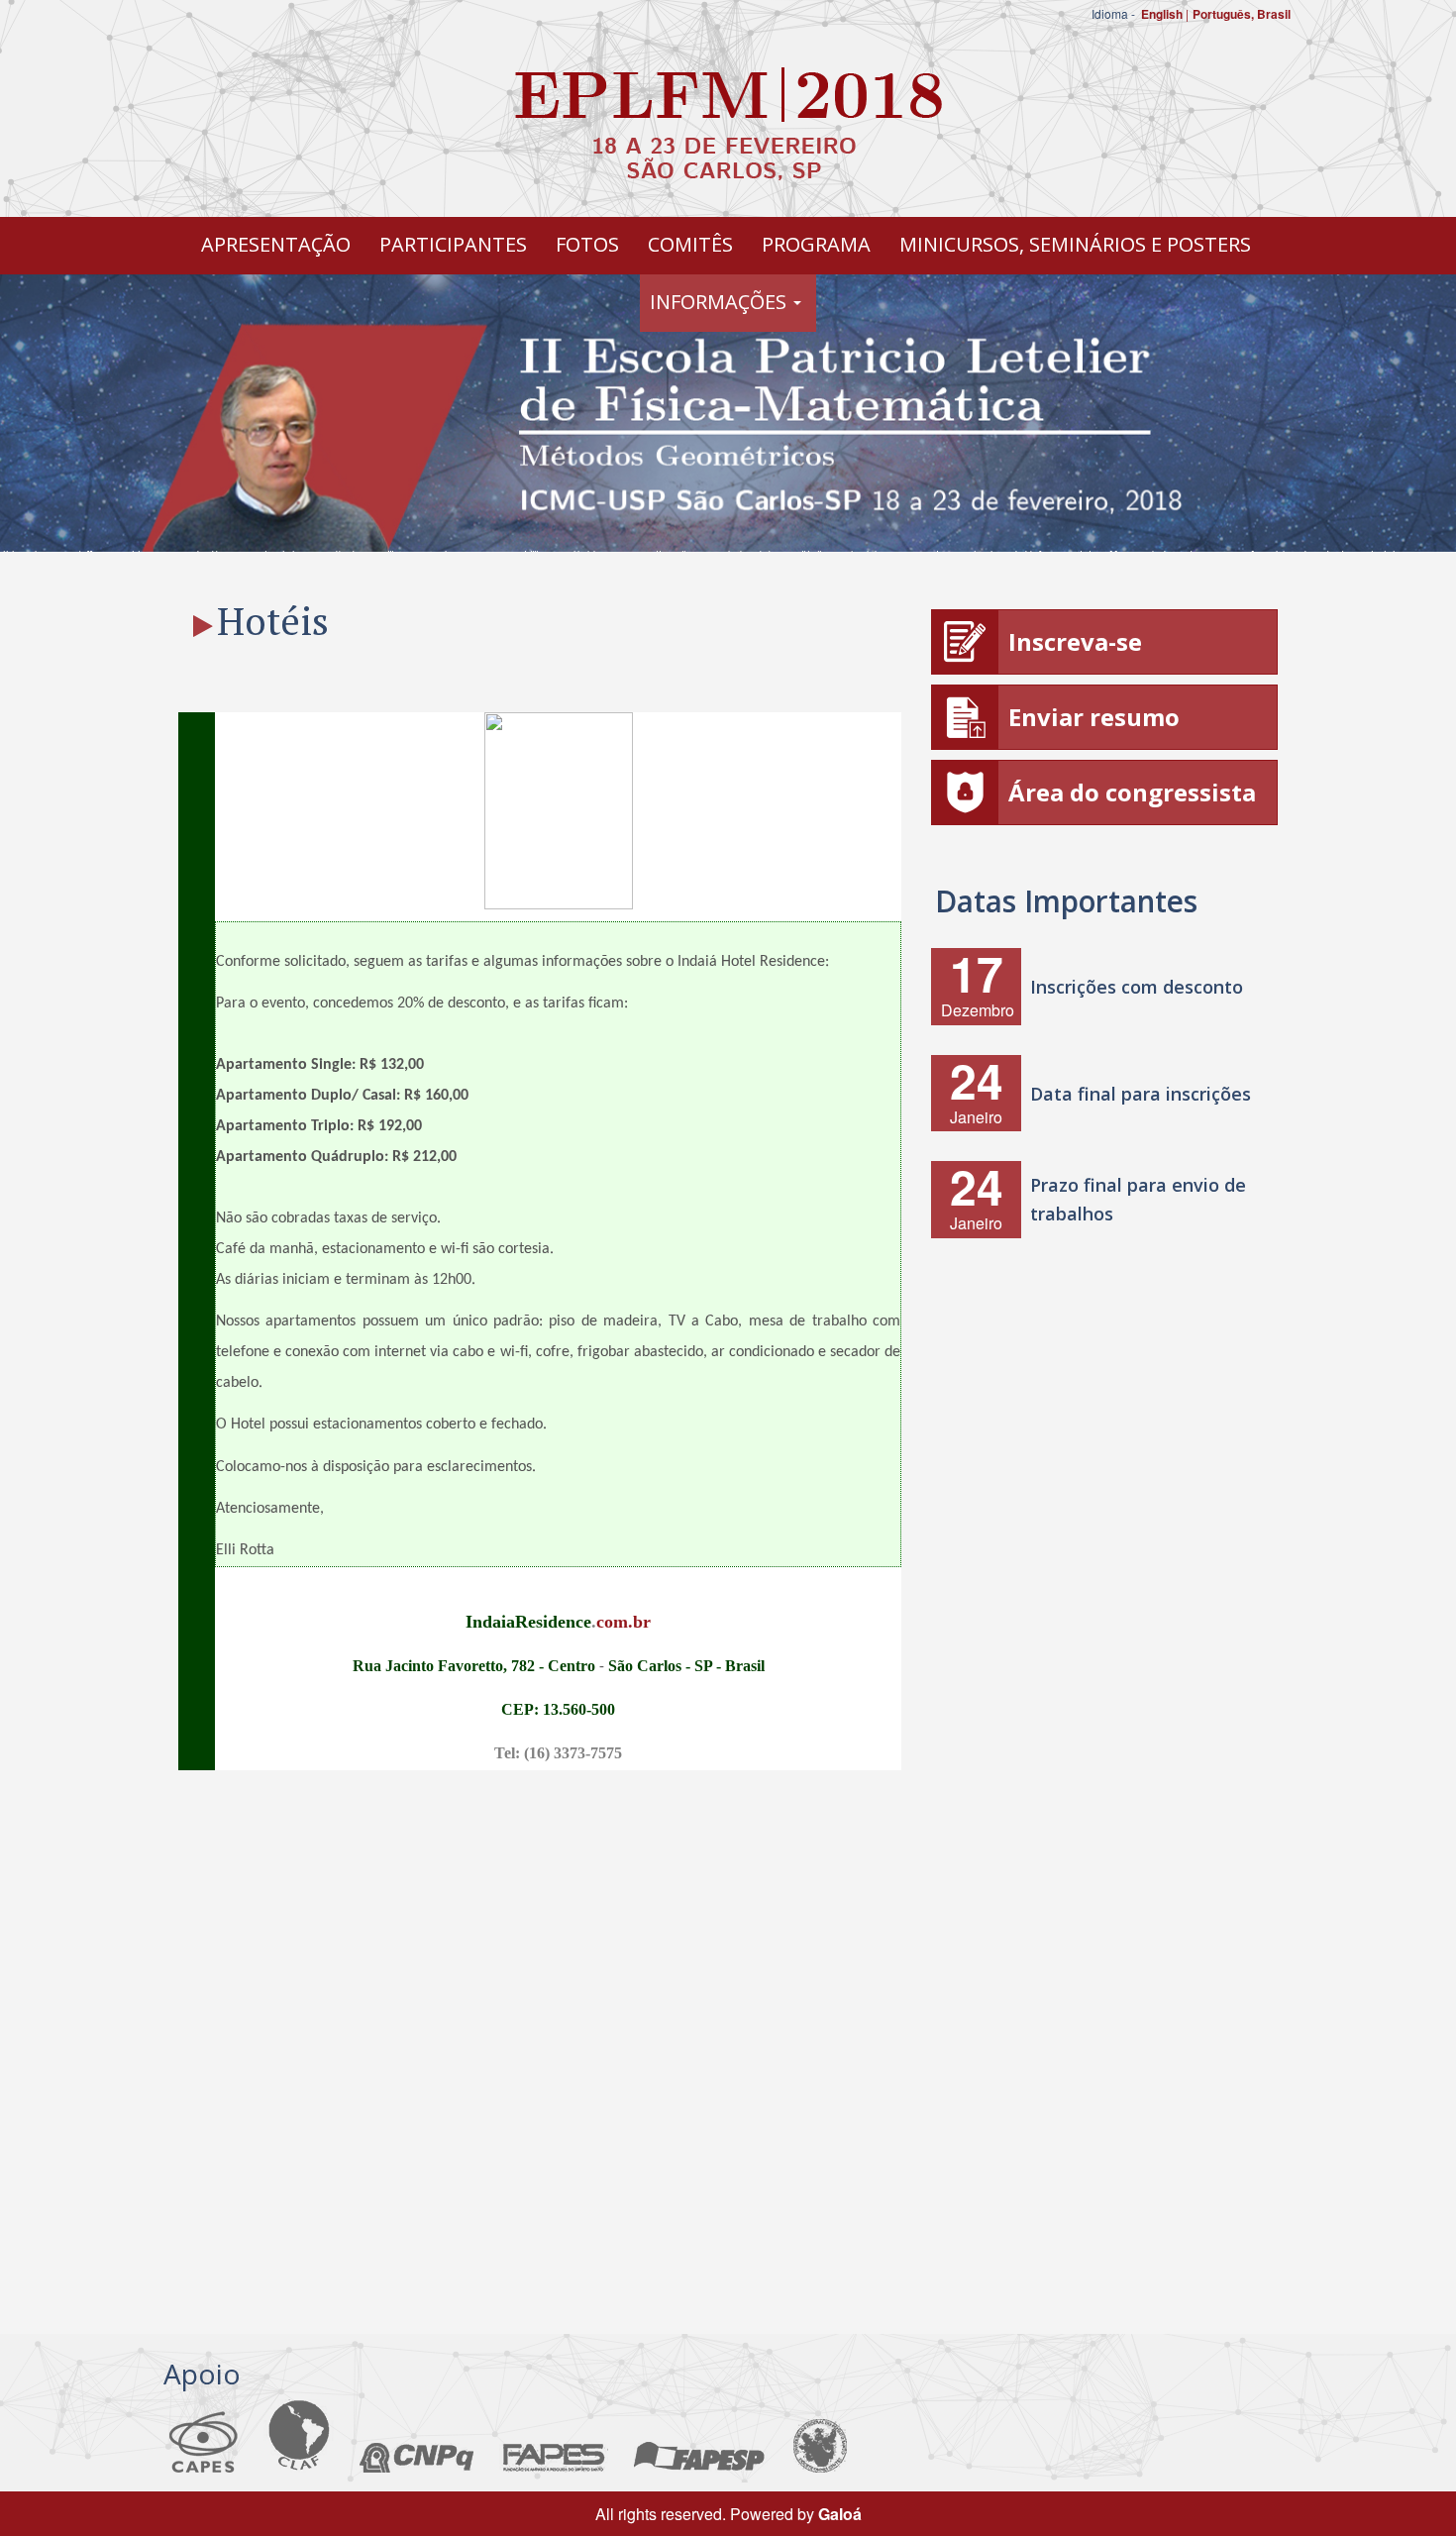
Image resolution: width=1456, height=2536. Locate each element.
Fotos (587, 244)
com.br (624, 1622)
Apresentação (276, 244)
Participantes (453, 244)
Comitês (690, 244)
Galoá (840, 2514)
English (1162, 14)
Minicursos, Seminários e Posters (1075, 244)
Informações (721, 302)
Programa (816, 244)
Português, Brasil (1242, 14)
